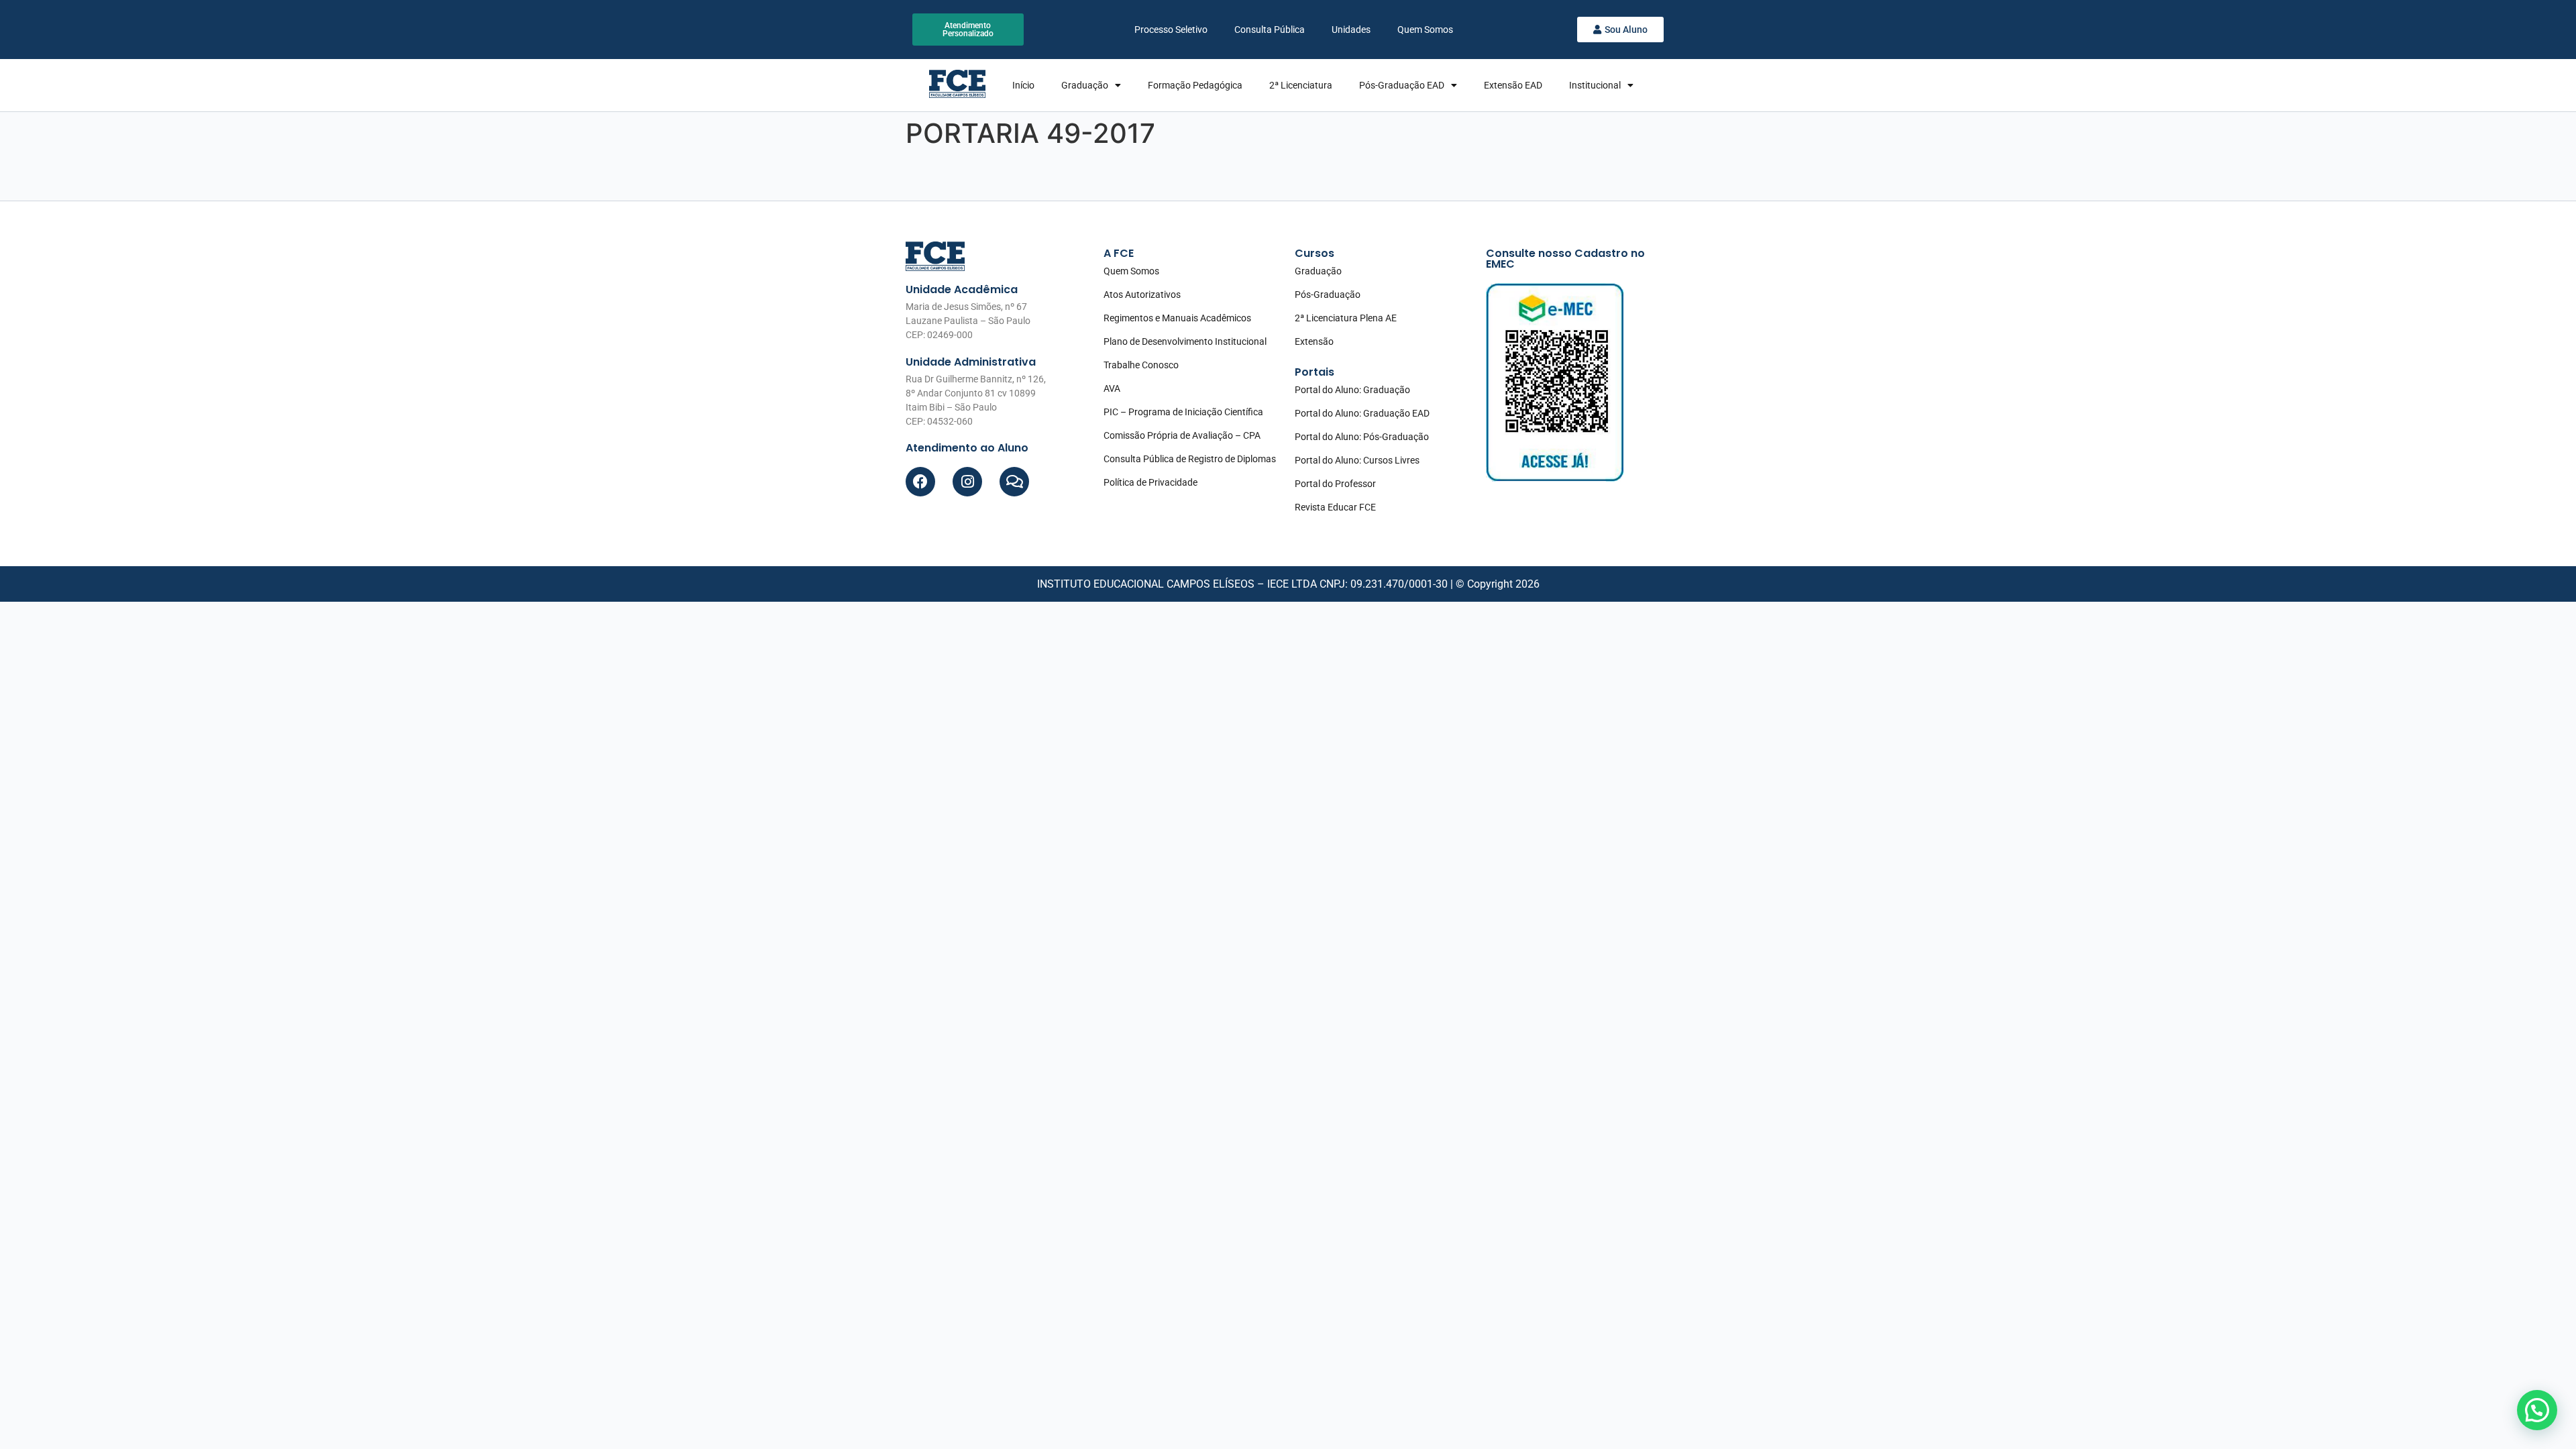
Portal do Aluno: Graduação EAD (1362, 413)
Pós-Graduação (1328, 294)
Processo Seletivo (1171, 30)
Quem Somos (1425, 30)
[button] (2537, 1410)
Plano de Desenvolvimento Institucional (1185, 341)
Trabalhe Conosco (1141, 365)
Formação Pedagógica (1195, 85)
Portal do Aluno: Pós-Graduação (1362, 437)
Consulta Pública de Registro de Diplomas (1190, 459)
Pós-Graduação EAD (1402, 85)
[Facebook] (920, 482)
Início (1023, 85)
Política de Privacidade (1150, 482)
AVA (1112, 388)
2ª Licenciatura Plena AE (1346, 318)
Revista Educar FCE (1335, 507)
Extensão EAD (1513, 85)
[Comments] (1014, 482)
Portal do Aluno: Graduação (1352, 390)
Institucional (1595, 85)
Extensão (1314, 341)
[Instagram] (967, 482)
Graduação (1085, 85)
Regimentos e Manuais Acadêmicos (1177, 318)
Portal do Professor (1335, 484)
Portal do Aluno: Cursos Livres (1357, 460)
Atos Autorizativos (1142, 294)
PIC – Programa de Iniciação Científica (1183, 412)
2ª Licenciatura (1301, 85)
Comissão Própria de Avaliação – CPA (1182, 435)
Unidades (1351, 30)
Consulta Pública (1270, 30)
